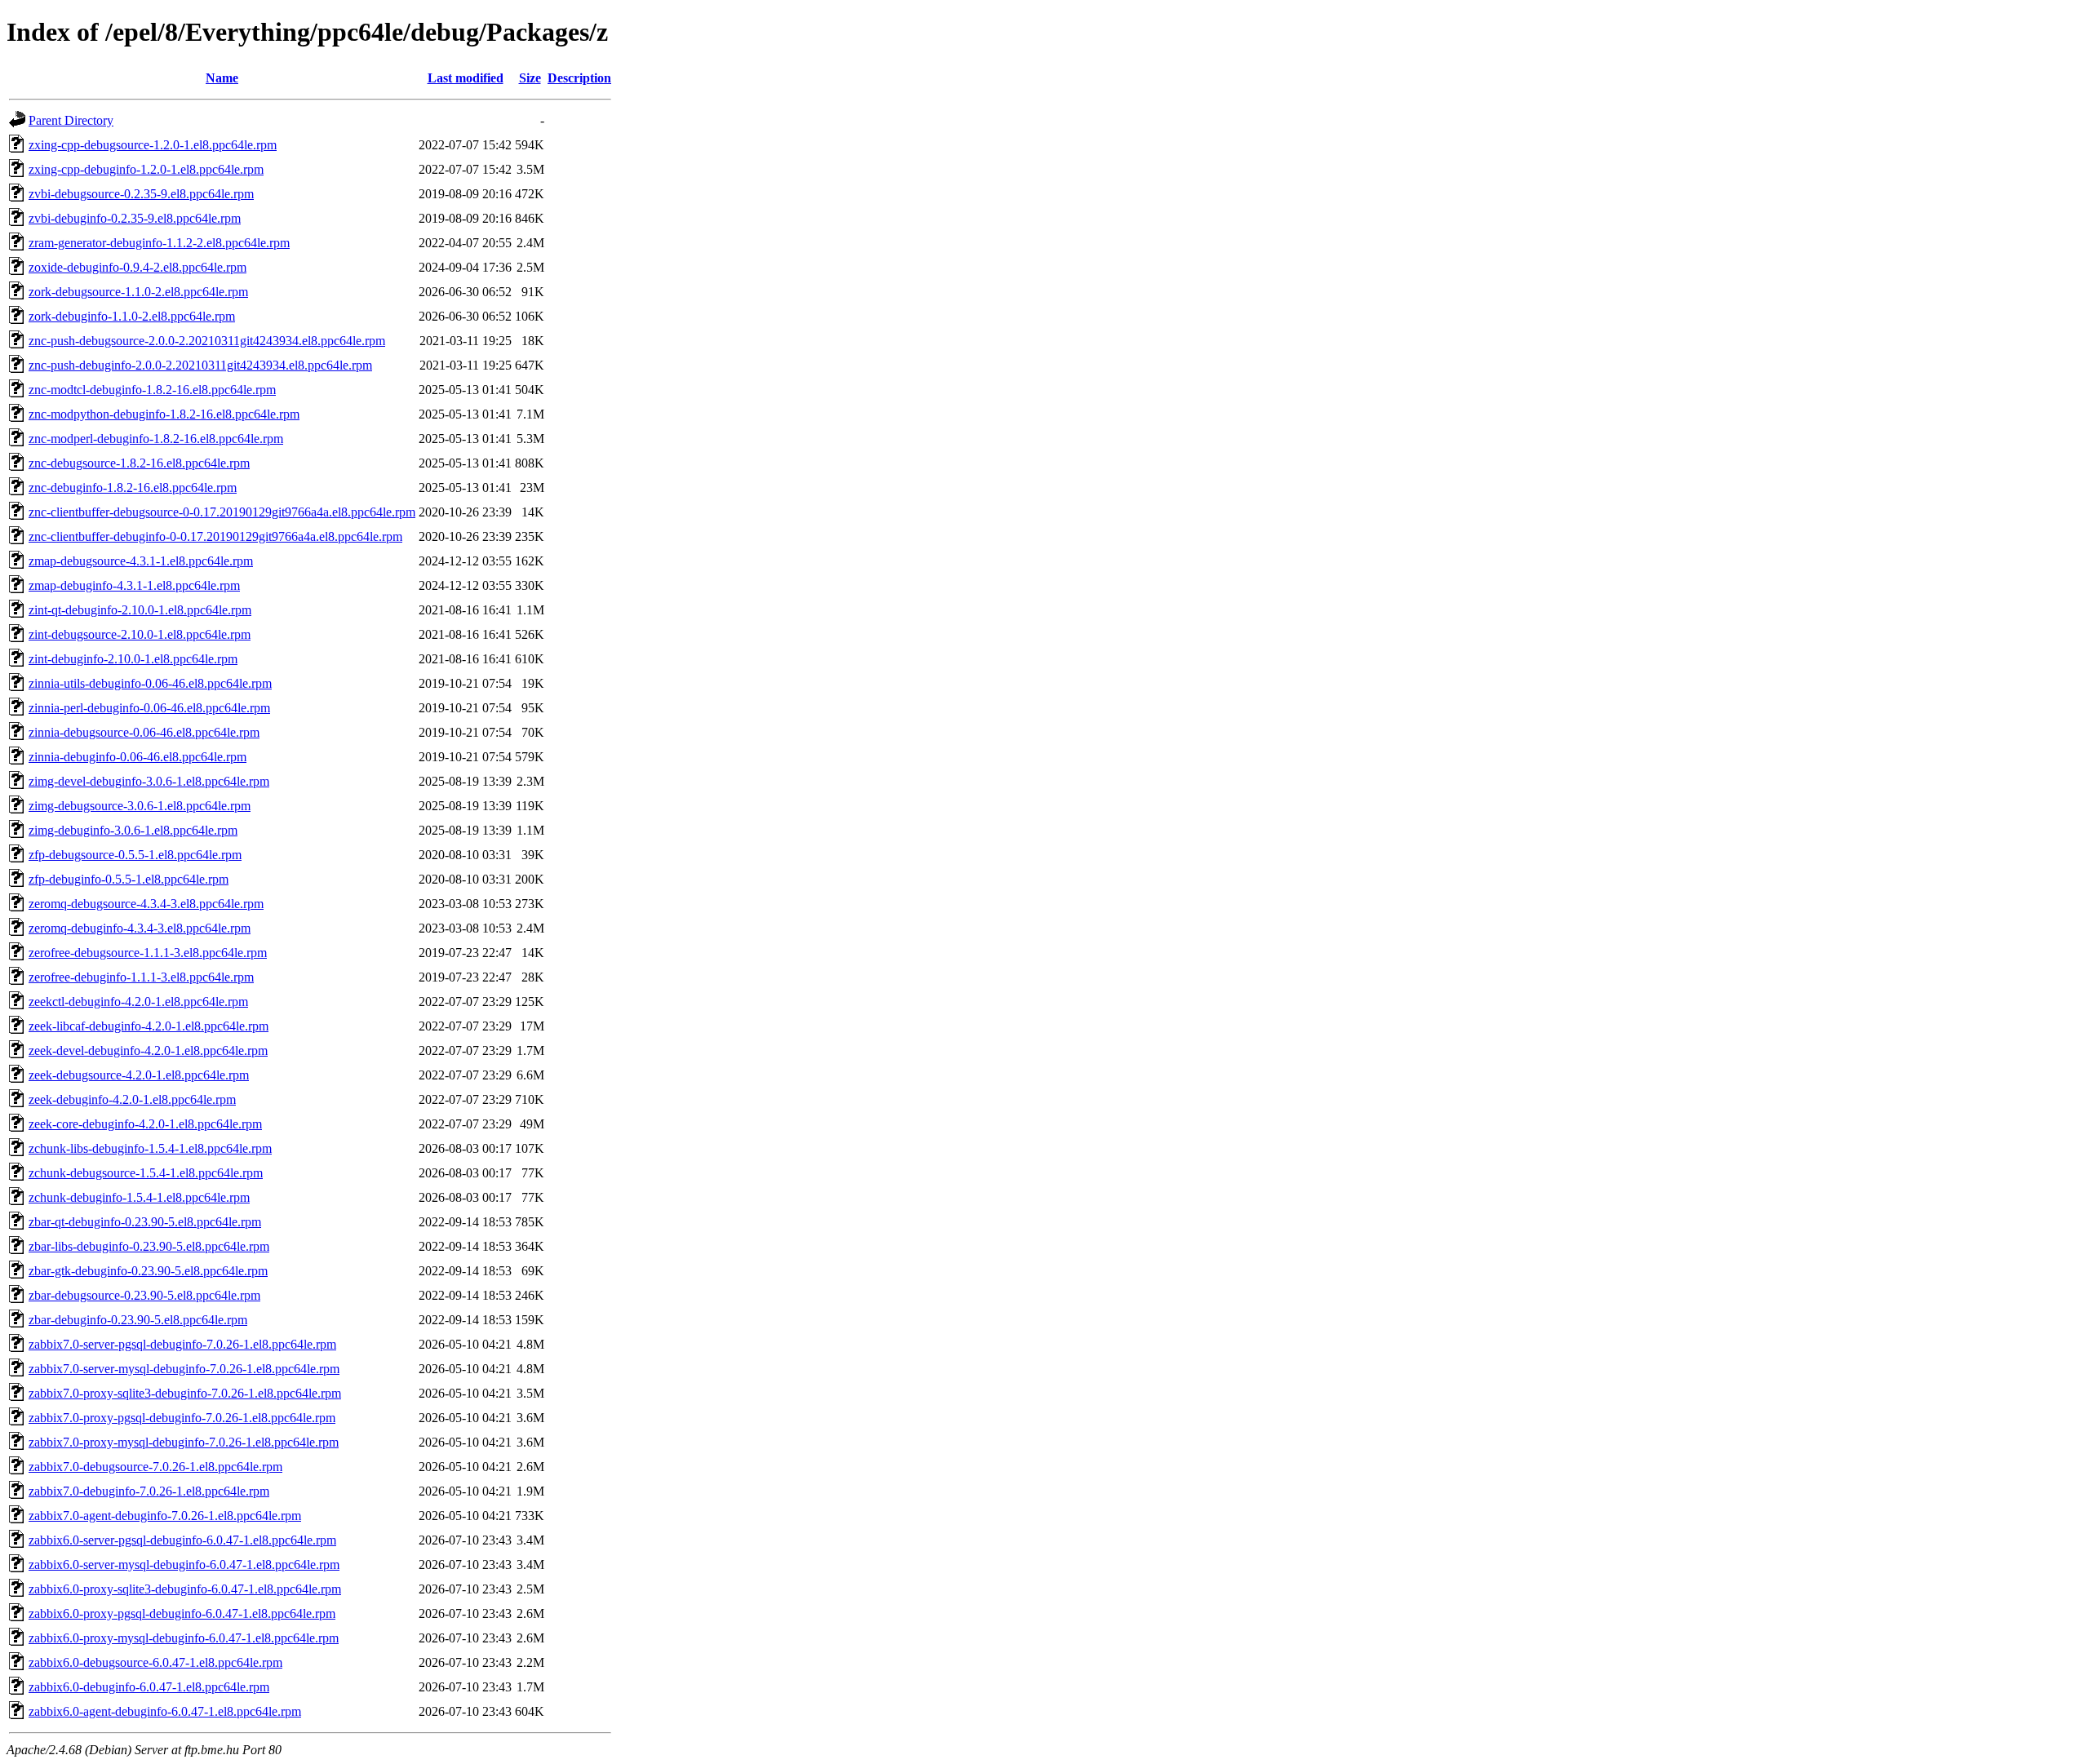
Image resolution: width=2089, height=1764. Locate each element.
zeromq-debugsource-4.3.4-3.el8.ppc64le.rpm (146, 904)
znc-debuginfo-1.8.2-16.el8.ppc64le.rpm (133, 488)
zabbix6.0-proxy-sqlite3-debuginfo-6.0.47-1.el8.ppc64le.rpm (185, 1589)
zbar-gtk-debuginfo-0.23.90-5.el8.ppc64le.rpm (148, 1271)
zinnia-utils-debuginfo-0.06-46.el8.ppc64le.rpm (150, 683)
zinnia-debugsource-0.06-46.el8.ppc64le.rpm (144, 732)
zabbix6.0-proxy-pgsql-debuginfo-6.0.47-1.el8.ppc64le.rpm (182, 1613)
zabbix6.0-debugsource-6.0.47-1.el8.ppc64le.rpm (155, 1662)
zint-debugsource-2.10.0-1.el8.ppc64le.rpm (140, 634)
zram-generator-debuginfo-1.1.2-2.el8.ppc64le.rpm (159, 243)
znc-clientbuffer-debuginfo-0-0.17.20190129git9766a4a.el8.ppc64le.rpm (215, 536)
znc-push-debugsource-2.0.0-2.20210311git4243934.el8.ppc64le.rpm (207, 341)
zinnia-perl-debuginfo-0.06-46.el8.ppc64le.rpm (149, 708)
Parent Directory (71, 120)
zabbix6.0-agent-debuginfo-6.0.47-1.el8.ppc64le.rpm (165, 1711)
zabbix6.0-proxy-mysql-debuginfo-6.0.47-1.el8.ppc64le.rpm (184, 1638)
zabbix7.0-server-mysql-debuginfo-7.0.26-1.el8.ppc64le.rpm (184, 1369)
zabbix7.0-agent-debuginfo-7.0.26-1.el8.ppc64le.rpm (165, 1516)
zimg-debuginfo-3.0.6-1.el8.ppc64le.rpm (133, 830)
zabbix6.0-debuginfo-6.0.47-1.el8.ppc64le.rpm (149, 1687)
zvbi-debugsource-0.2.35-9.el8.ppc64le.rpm (141, 194)
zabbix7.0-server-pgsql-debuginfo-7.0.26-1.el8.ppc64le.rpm (182, 1344)
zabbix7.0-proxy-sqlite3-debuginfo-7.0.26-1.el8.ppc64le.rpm (185, 1393)
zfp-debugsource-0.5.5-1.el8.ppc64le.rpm (135, 855)
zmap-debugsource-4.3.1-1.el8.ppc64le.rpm (141, 561)
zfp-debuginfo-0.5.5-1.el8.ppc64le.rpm (129, 879)
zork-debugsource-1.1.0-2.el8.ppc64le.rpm (138, 292)
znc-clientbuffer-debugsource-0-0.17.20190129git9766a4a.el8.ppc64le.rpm (222, 512)
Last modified (466, 78)
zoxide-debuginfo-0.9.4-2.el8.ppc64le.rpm (137, 267)
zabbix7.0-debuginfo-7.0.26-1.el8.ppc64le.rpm (149, 1491)
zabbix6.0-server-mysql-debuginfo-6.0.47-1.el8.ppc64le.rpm (184, 1565)
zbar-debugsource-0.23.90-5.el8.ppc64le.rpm (144, 1295)
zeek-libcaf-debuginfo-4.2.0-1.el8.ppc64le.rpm (149, 1026)
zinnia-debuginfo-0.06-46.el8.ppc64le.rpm (137, 757)
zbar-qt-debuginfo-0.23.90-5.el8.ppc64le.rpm (145, 1222)
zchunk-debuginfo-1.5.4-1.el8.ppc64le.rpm (139, 1197)
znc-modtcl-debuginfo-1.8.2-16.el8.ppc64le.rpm (152, 390)
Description (579, 78)
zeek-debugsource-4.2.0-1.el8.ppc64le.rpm (139, 1075)
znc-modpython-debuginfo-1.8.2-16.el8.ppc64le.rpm (164, 414)
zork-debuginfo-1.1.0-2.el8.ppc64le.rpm (132, 316)
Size (530, 78)
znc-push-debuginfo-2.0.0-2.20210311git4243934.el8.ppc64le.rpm (200, 365)
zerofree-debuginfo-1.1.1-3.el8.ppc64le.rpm (141, 977)
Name (222, 78)
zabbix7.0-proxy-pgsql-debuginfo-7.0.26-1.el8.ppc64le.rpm (182, 1418)
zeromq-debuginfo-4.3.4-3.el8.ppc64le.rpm (140, 928)
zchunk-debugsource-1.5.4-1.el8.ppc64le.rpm (146, 1173)
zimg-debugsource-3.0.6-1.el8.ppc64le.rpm (140, 806)
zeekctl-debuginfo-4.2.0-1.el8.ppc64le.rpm (138, 1002)
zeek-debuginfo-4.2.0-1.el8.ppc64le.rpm (132, 1099)
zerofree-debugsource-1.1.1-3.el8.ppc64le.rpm (148, 953)
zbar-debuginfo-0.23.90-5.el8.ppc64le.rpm (138, 1320)
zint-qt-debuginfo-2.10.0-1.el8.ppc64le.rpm (140, 610)
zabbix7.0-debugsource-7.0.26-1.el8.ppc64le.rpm (155, 1467)
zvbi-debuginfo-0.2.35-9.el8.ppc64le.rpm (135, 218)
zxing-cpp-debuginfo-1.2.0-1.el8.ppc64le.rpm (146, 169)
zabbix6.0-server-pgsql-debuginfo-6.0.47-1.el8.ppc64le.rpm (182, 1540)
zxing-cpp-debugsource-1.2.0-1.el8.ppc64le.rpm (153, 145)
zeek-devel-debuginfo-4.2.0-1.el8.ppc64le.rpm (148, 1050)
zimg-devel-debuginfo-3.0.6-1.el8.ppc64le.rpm (149, 781)
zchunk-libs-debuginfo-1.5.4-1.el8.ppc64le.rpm (150, 1148)
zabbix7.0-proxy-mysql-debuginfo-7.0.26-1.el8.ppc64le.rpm (184, 1442)
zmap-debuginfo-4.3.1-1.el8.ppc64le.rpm (134, 585)
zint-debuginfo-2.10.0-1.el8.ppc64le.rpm (133, 659)
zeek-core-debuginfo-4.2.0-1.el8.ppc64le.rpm (145, 1124)
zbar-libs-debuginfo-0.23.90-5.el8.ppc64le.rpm (149, 1246)
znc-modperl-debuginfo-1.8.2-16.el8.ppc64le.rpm (156, 439)
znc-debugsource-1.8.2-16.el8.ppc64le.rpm (139, 463)
